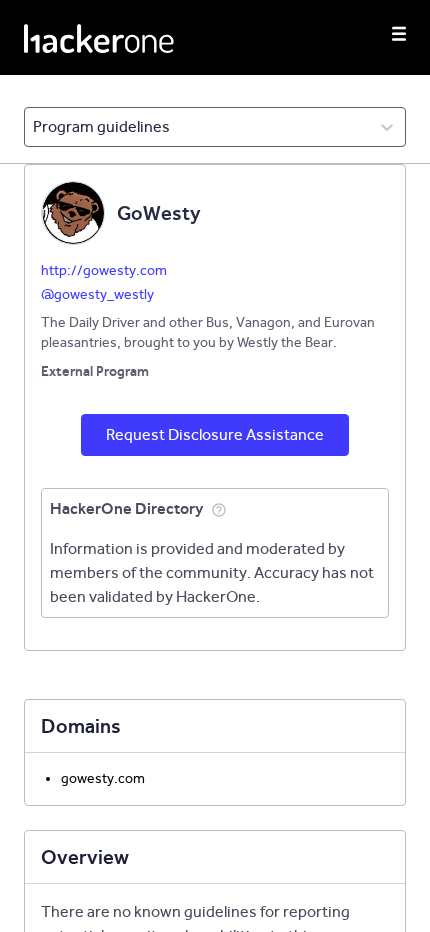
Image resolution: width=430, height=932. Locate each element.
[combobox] (34, 127)
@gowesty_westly (97, 294)
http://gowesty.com (104, 270)
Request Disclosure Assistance (215, 434)
